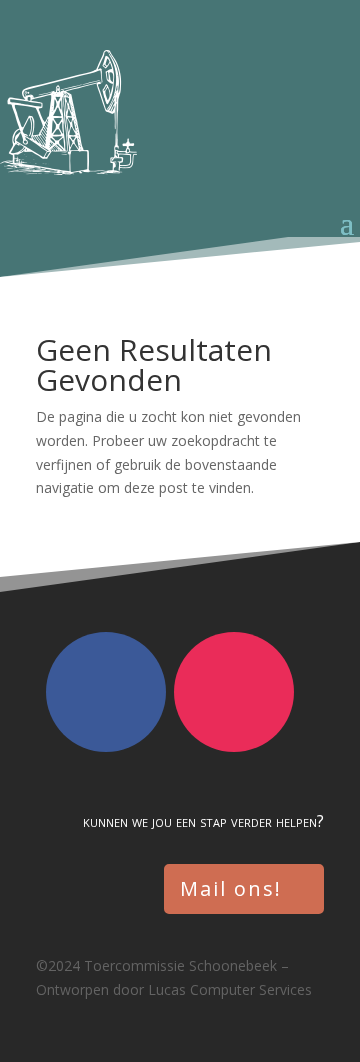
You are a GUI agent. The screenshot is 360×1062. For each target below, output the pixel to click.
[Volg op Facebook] (106, 692)
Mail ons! (231, 888)
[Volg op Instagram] (234, 692)
